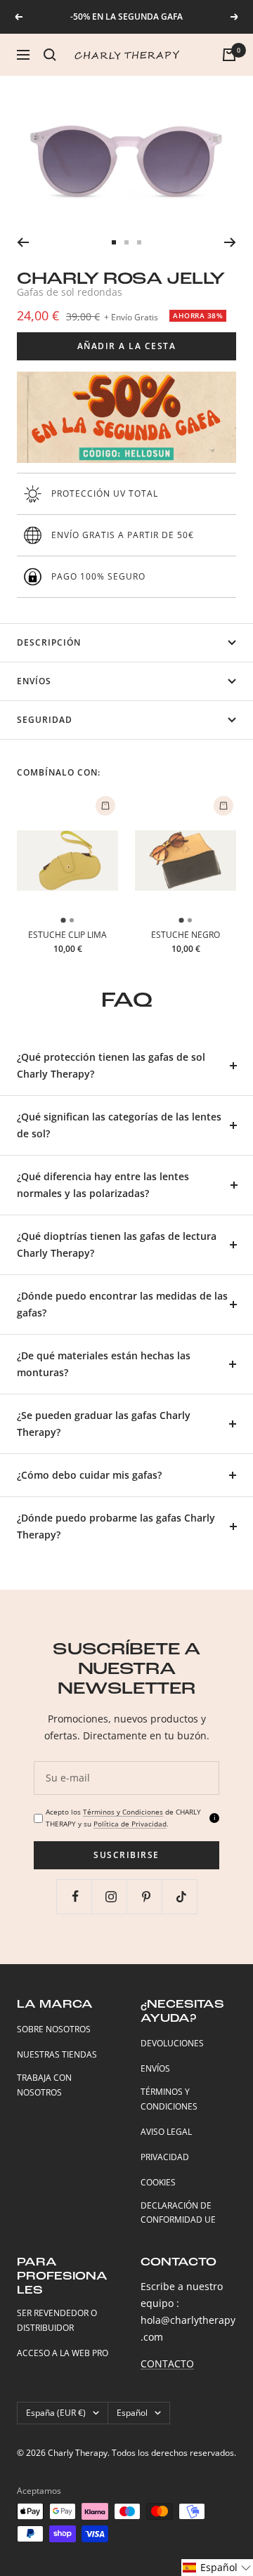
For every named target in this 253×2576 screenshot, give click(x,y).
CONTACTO (167, 2363)
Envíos (34, 681)
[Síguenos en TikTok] (181, 1896)
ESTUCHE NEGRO (186, 935)
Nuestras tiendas (57, 2054)
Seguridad (45, 720)
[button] (217, 2568)
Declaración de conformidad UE (178, 2213)
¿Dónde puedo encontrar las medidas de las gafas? (122, 1304)
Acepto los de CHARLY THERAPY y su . (123, 1818)
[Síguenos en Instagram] (111, 1896)
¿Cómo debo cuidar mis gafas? (89, 1475)
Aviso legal (166, 2132)
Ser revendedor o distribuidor (57, 2320)
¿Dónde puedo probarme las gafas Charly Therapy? (116, 1526)
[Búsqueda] (50, 55)
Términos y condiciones (169, 2099)
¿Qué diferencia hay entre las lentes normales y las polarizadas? (103, 1185)
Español (132, 2413)
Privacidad (165, 2157)
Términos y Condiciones (123, 1812)
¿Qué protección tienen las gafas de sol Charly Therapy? (111, 1065)
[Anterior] (23, 242)
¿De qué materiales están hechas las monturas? (104, 1364)
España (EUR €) (56, 2413)
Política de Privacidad (130, 1824)
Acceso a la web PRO (63, 2353)
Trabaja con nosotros (44, 2085)
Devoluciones (172, 2043)
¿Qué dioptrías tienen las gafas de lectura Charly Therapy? (117, 1244)
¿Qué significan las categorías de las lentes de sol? (119, 1125)
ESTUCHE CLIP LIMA (67, 935)
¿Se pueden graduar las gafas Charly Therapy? (104, 1424)
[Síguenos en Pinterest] (146, 1896)
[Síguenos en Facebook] (76, 1896)
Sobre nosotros (54, 2029)
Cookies (158, 2182)
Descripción (49, 642)
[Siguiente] (230, 242)
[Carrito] (229, 55)
